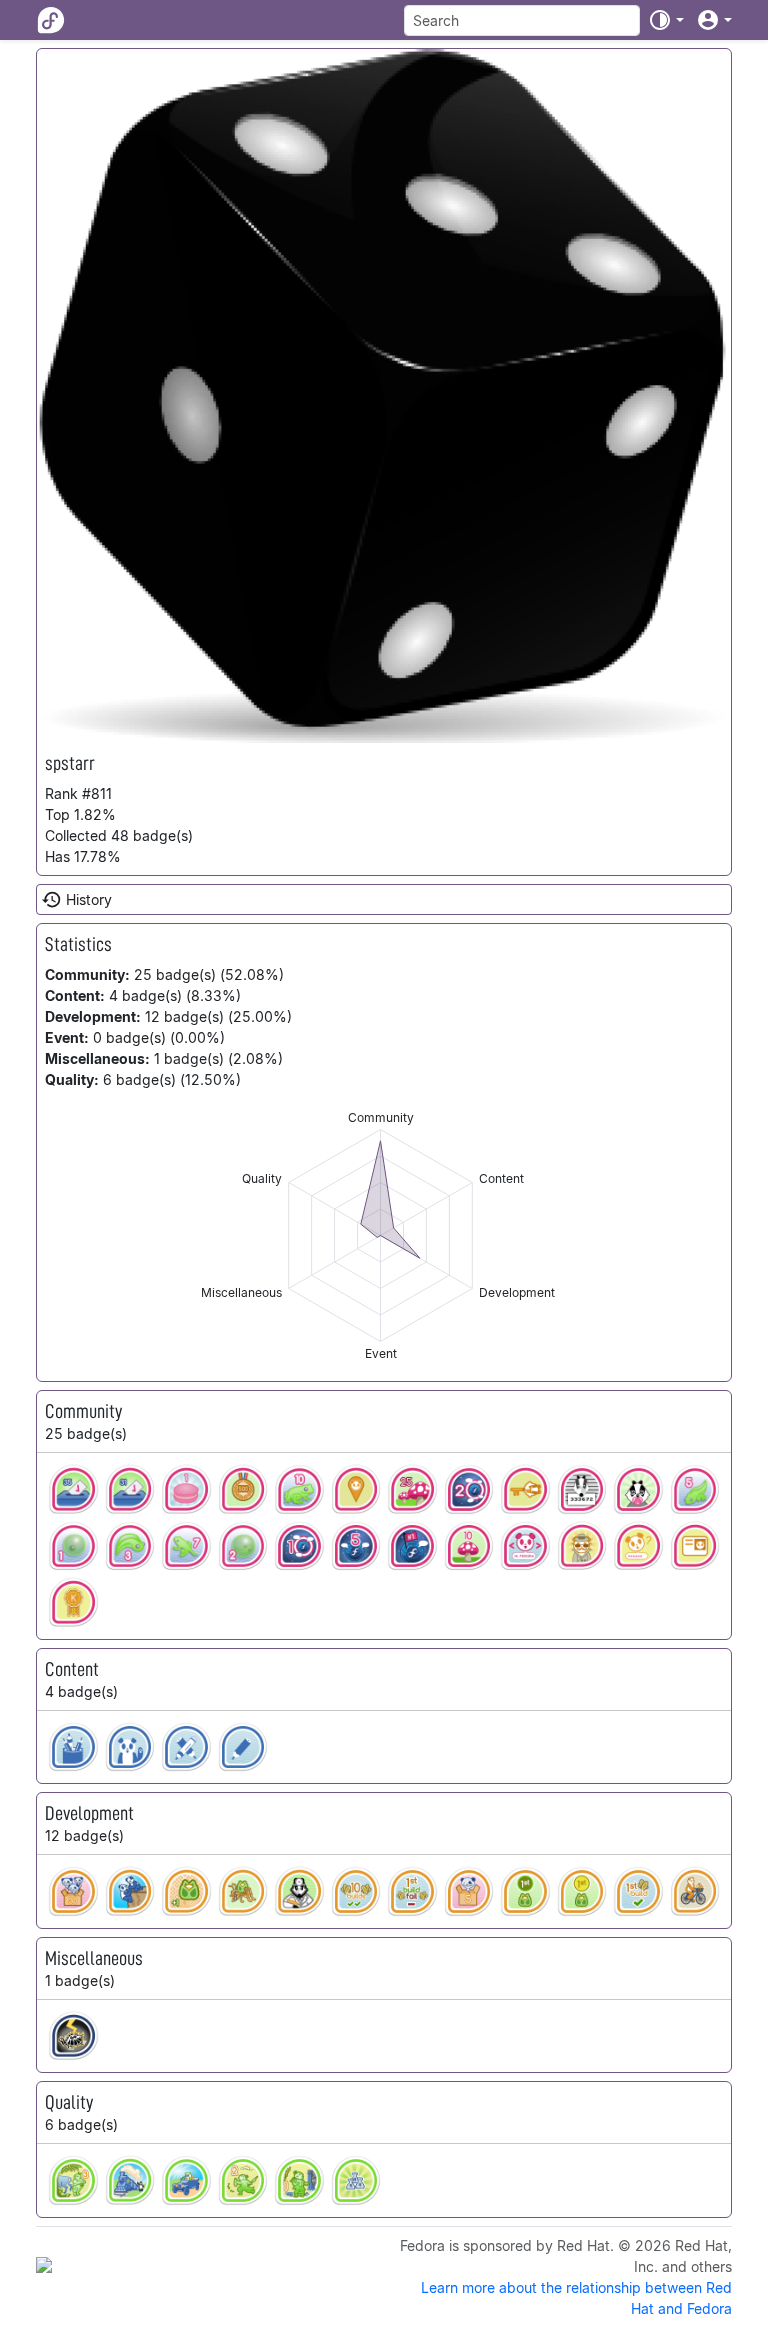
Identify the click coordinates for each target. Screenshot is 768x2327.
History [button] (89, 899)
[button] (666, 20)
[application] (380, 1235)
